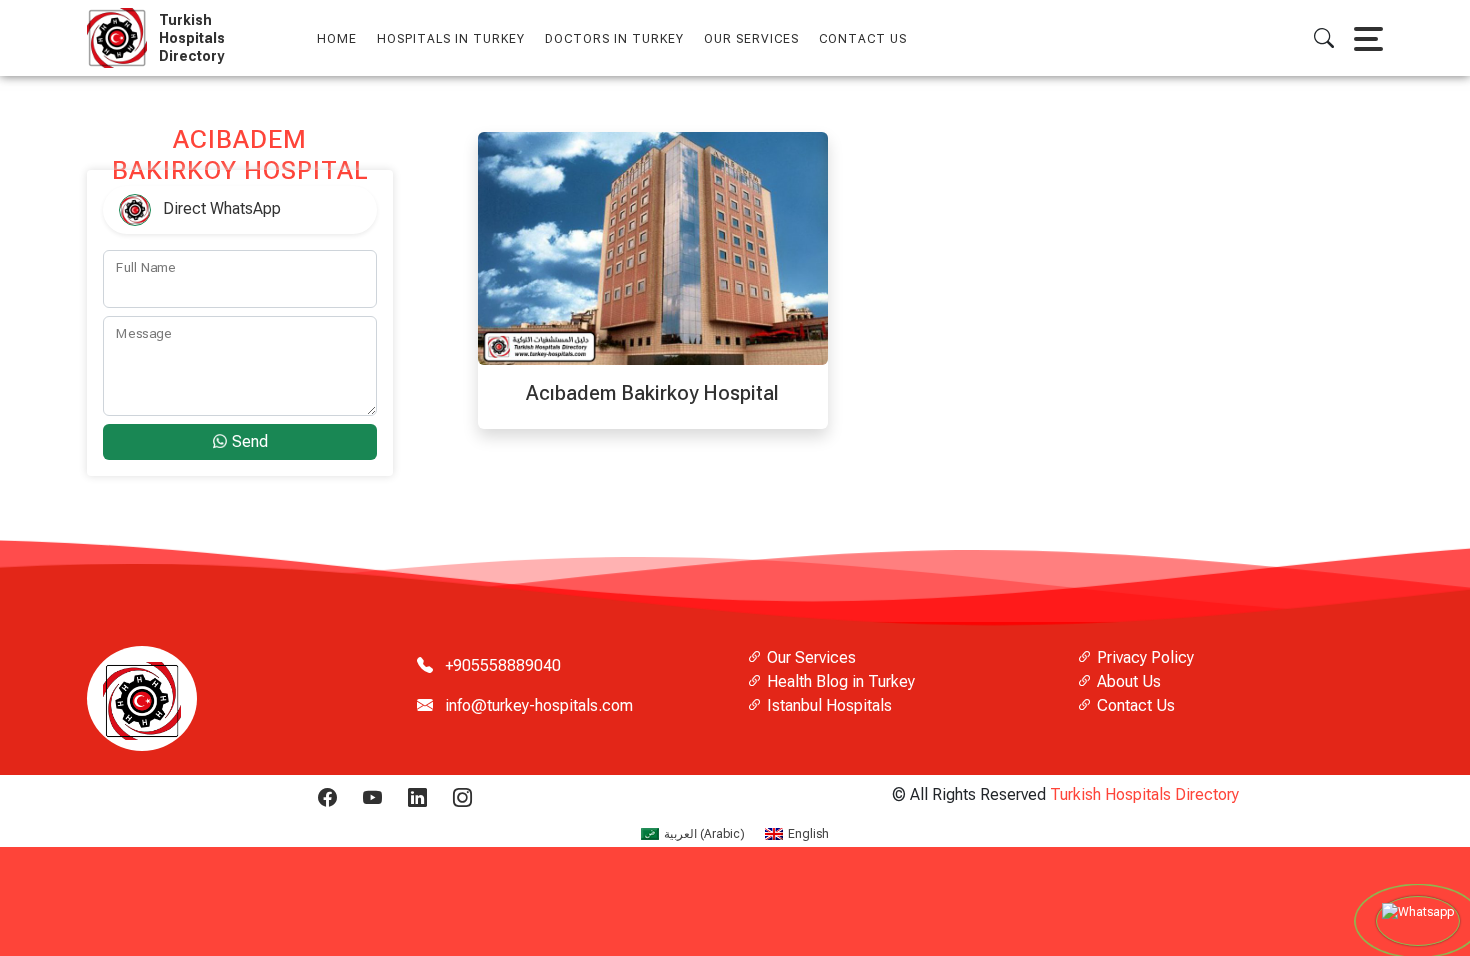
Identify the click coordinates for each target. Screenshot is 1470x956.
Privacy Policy (1143, 657)
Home (337, 39)
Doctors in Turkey (614, 39)
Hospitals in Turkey (451, 39)
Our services (751, 39)
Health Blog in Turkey (839, 681)
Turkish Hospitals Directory (1144, 794)
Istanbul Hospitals (827, 705)
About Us (1127, 681)
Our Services (809, 657)
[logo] (121, 38)
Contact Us (863, 39)
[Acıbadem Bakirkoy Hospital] (653, 247)
